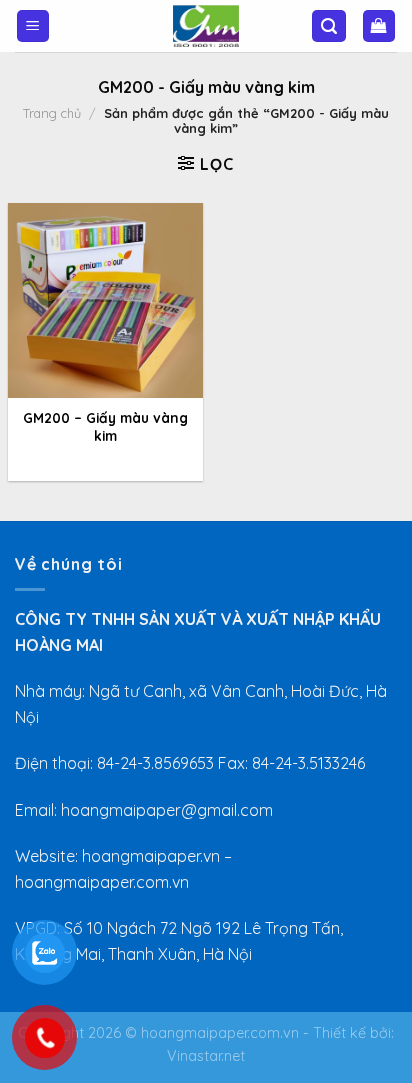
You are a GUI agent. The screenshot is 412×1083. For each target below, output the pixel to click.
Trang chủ (52, 113)
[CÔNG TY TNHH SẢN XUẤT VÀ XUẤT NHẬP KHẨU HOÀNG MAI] (206, 26)
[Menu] (33, 26)
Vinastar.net (206, 1056)
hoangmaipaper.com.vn (220, 1033)
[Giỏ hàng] (379, 26)
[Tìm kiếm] (329, 26)
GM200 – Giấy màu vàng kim (105, 426)
